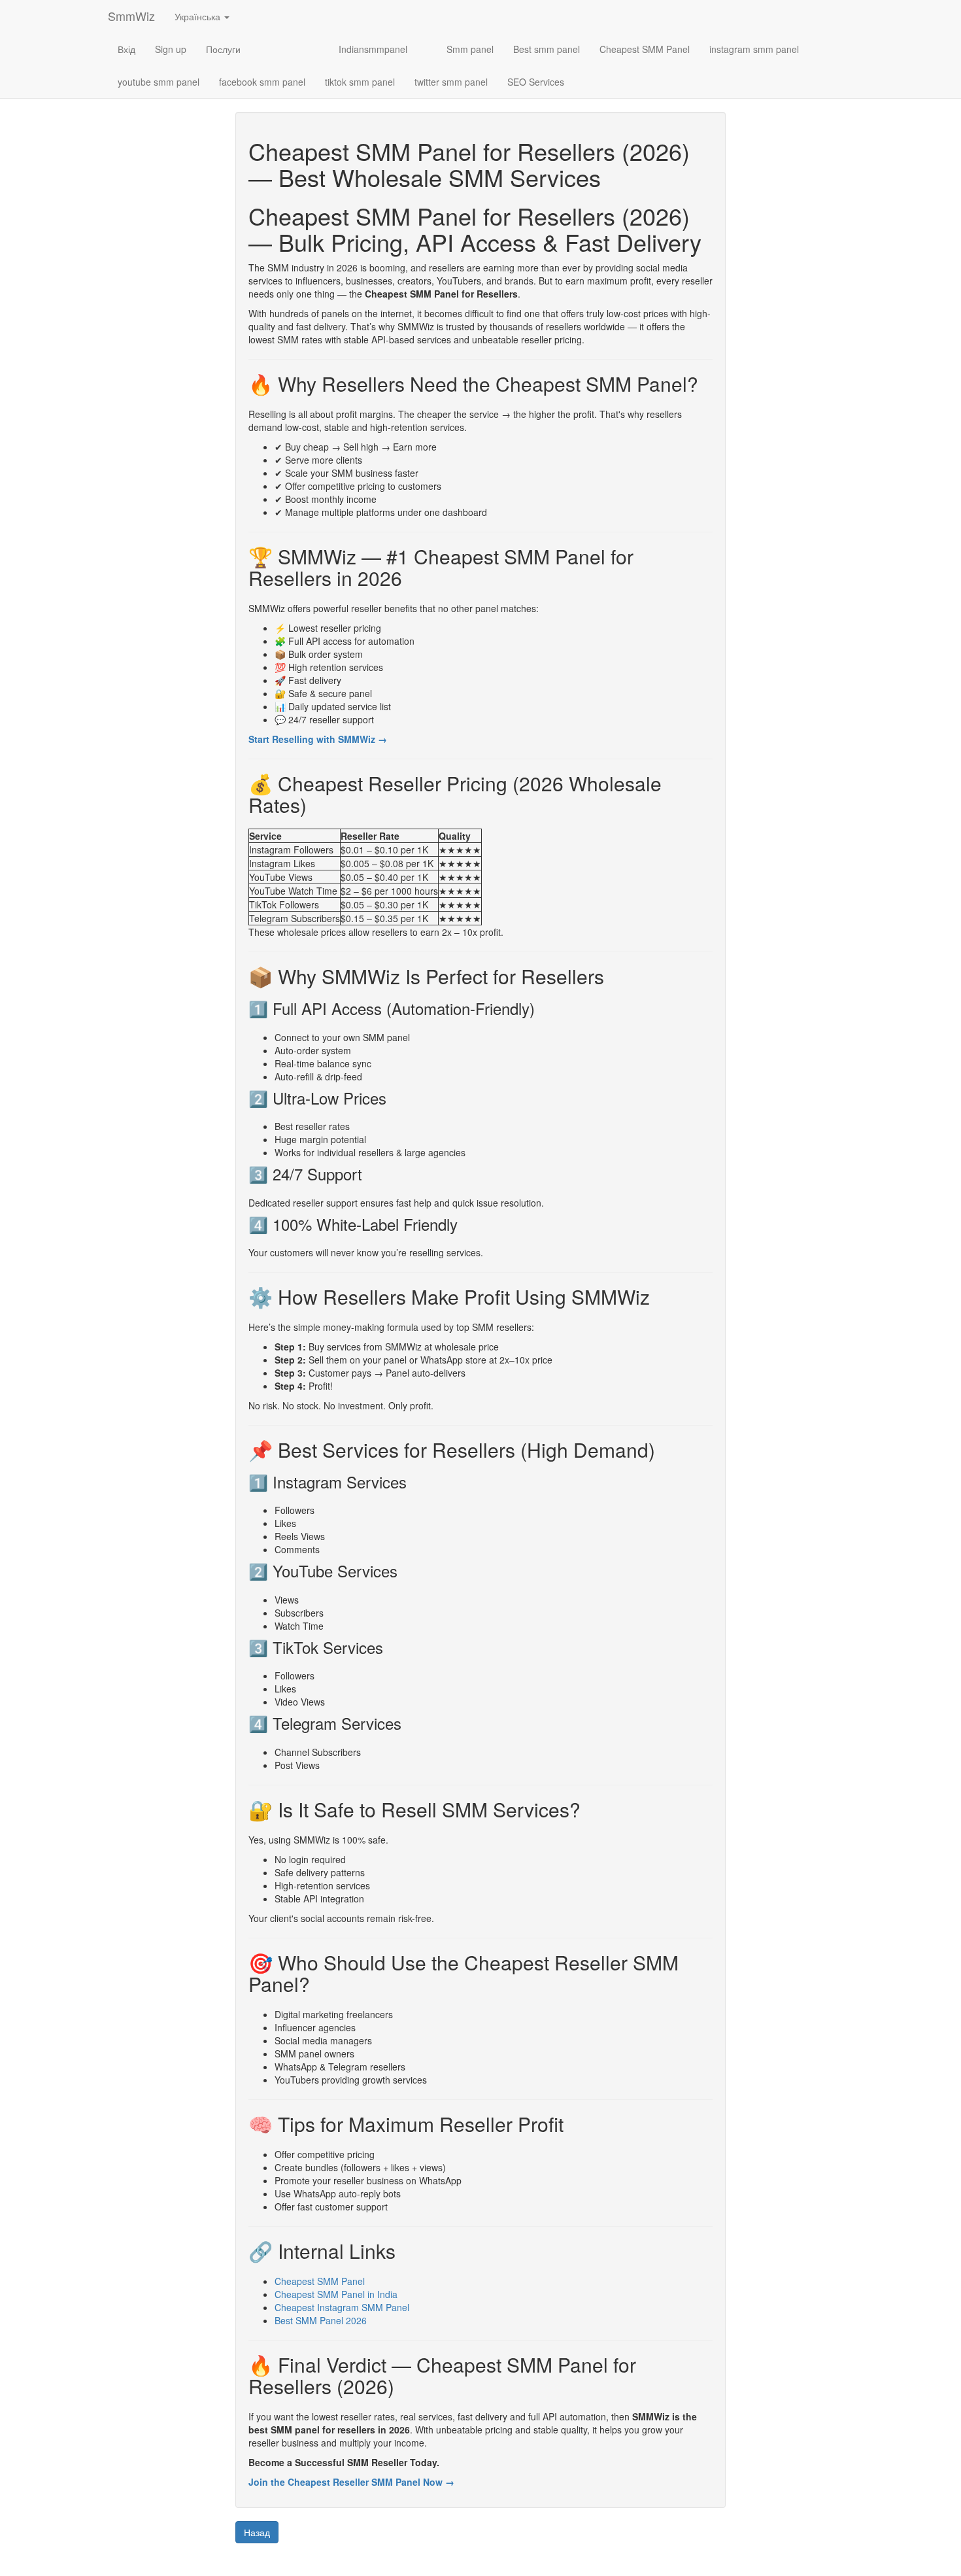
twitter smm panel (451, 82)
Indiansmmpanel (373, 49)
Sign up (171, 49)
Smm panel (470, 49)
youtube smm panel (159, 82)
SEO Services (536, 82)
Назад (257, 2532)
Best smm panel (547, 49)
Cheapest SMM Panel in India (336, 2294)
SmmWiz (131, 16)
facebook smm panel (262, 82)
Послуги (223, 49)
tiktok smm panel (360, 82)
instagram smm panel (754, 49)
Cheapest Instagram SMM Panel (342, 2307)
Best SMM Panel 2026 (321, 2320)
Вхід (126, 49)
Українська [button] (199, 16)
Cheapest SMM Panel (645, 49)
